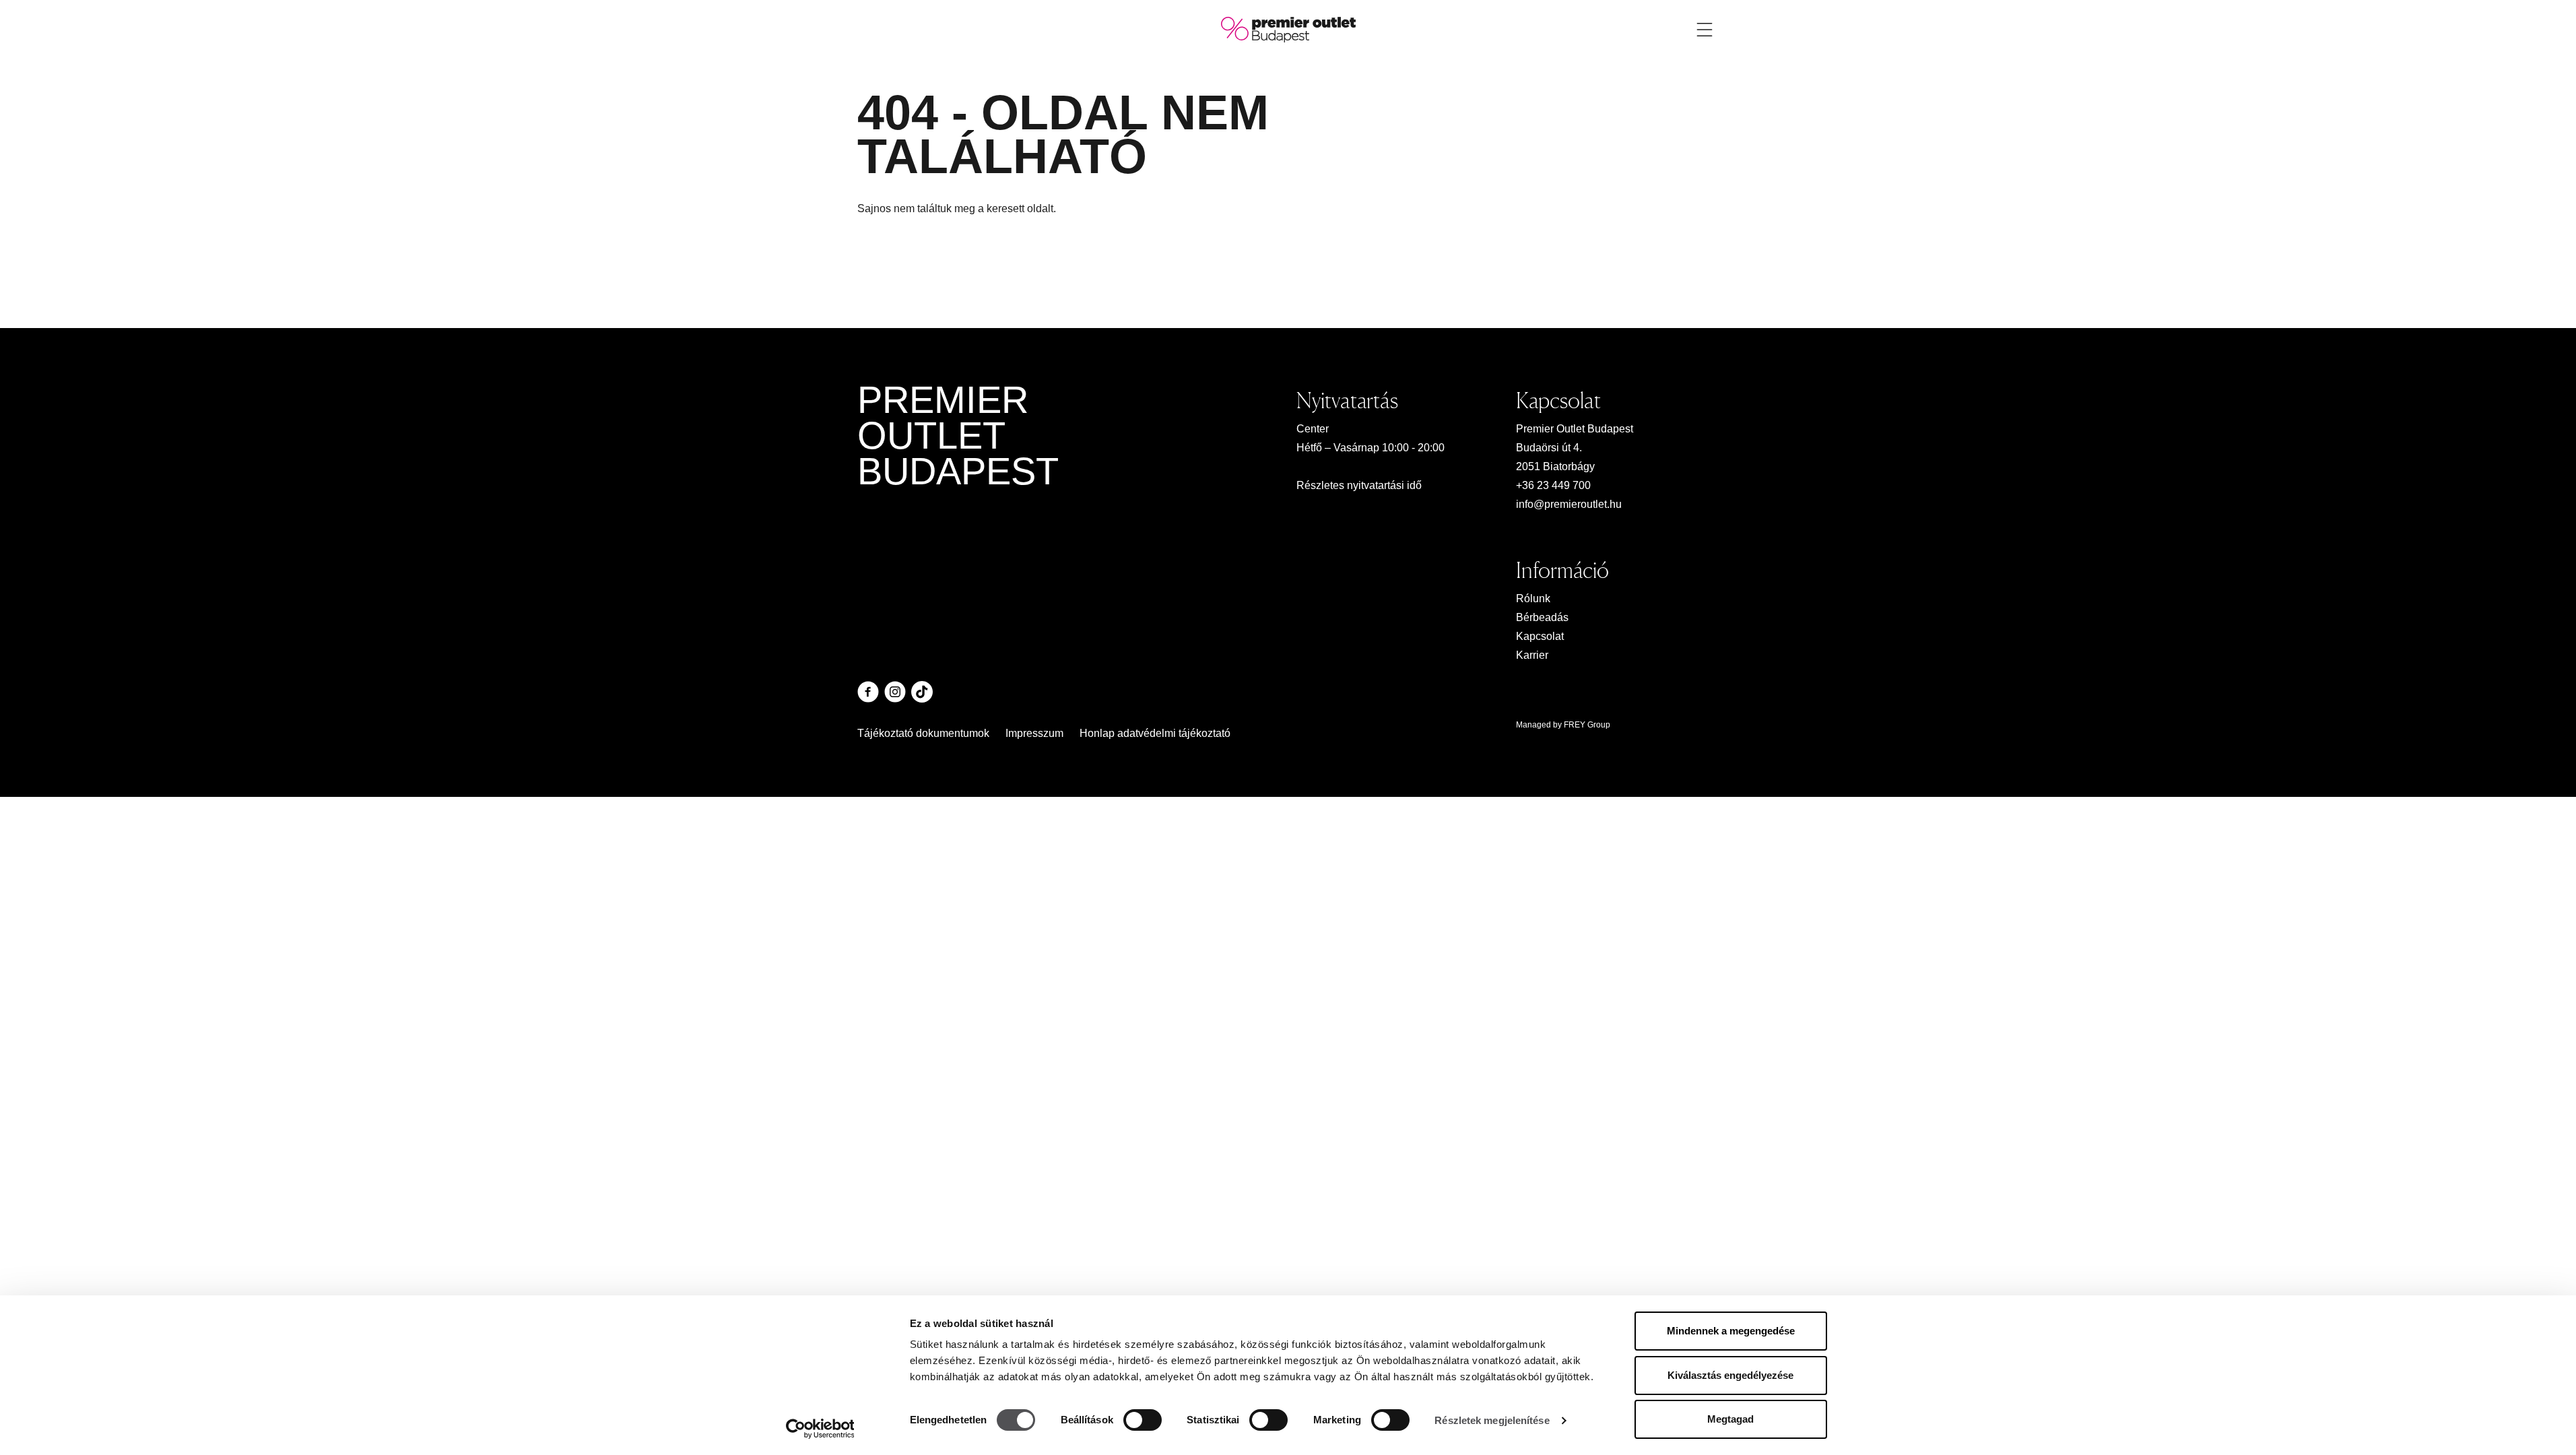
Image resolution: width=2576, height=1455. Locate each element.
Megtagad (1730, 1419)
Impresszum (1034, 733)
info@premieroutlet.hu (1569, 504)
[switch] (1143, 1420)
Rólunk (1533, 599)
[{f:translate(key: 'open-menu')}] (1705, 30)
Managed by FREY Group (1563, 725)
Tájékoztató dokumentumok (923, 733)
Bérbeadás (1542, 617)
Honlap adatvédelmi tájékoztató (1155, 733)
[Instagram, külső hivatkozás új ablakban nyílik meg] (895, 692)
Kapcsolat (1540, 636)
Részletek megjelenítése (1492, 1420)
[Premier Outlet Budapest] (1288, 29)
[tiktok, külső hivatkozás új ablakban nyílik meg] (922, 692)
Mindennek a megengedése (1731, 1331)
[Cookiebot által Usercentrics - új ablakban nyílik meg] (820, 1429)
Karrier (1532, 655)
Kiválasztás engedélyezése (1730, 1375)
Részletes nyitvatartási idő (1359, 485)
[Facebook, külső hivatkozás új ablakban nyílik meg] (868, 692)
